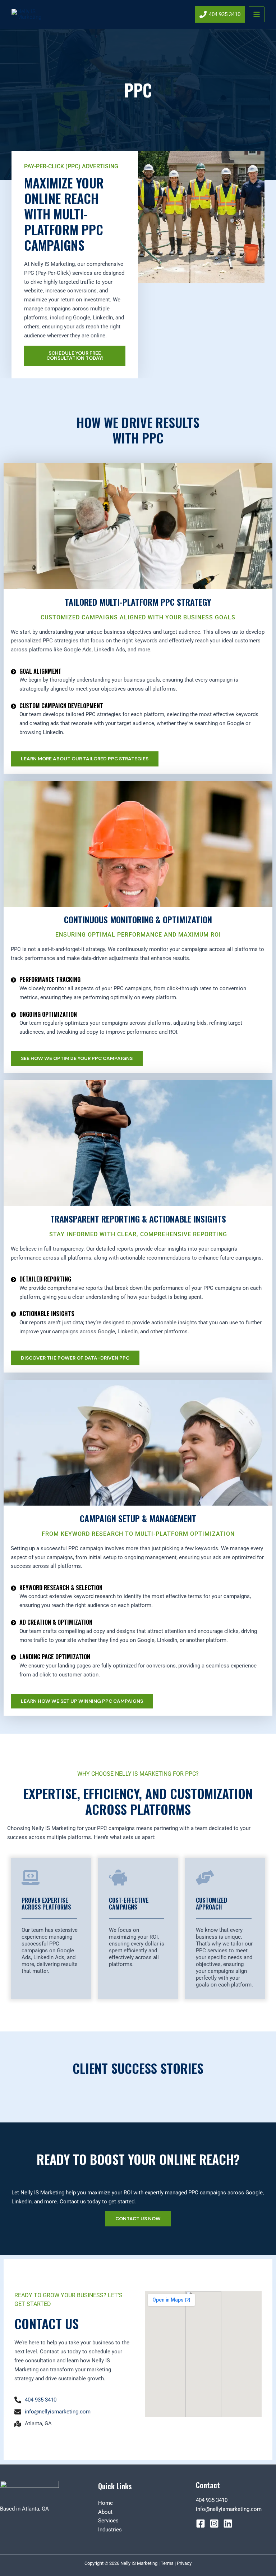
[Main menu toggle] (257, 14)
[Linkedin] (228, 2523)
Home (105, 2503)
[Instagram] (214, 2523)
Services (108, 2521)
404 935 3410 (212, 2500)
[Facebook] (201, 2523)
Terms (167, 2563)
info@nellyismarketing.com (229, 2509)
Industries (110, 2530)
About (105, 2512)
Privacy (184, 2563)
